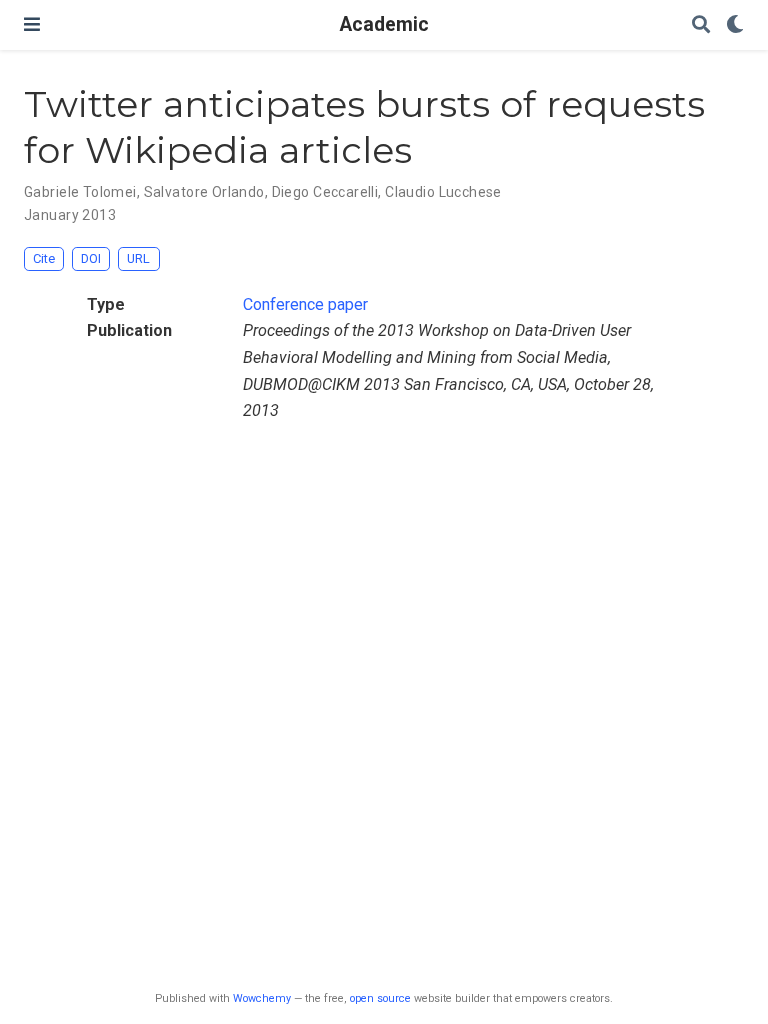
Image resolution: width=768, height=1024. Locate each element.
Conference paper (305, 304)
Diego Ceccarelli (325, 192)
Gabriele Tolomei (80, 192)
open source (380, 998)
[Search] (701, 25)
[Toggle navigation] (32, 24)
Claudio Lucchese (443, 192)
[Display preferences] (735, 25)
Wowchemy (262, 998)
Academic (384, 24)
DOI (91, 258)
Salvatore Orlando (204, 192)
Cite (44, 258)
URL (138, 258)
